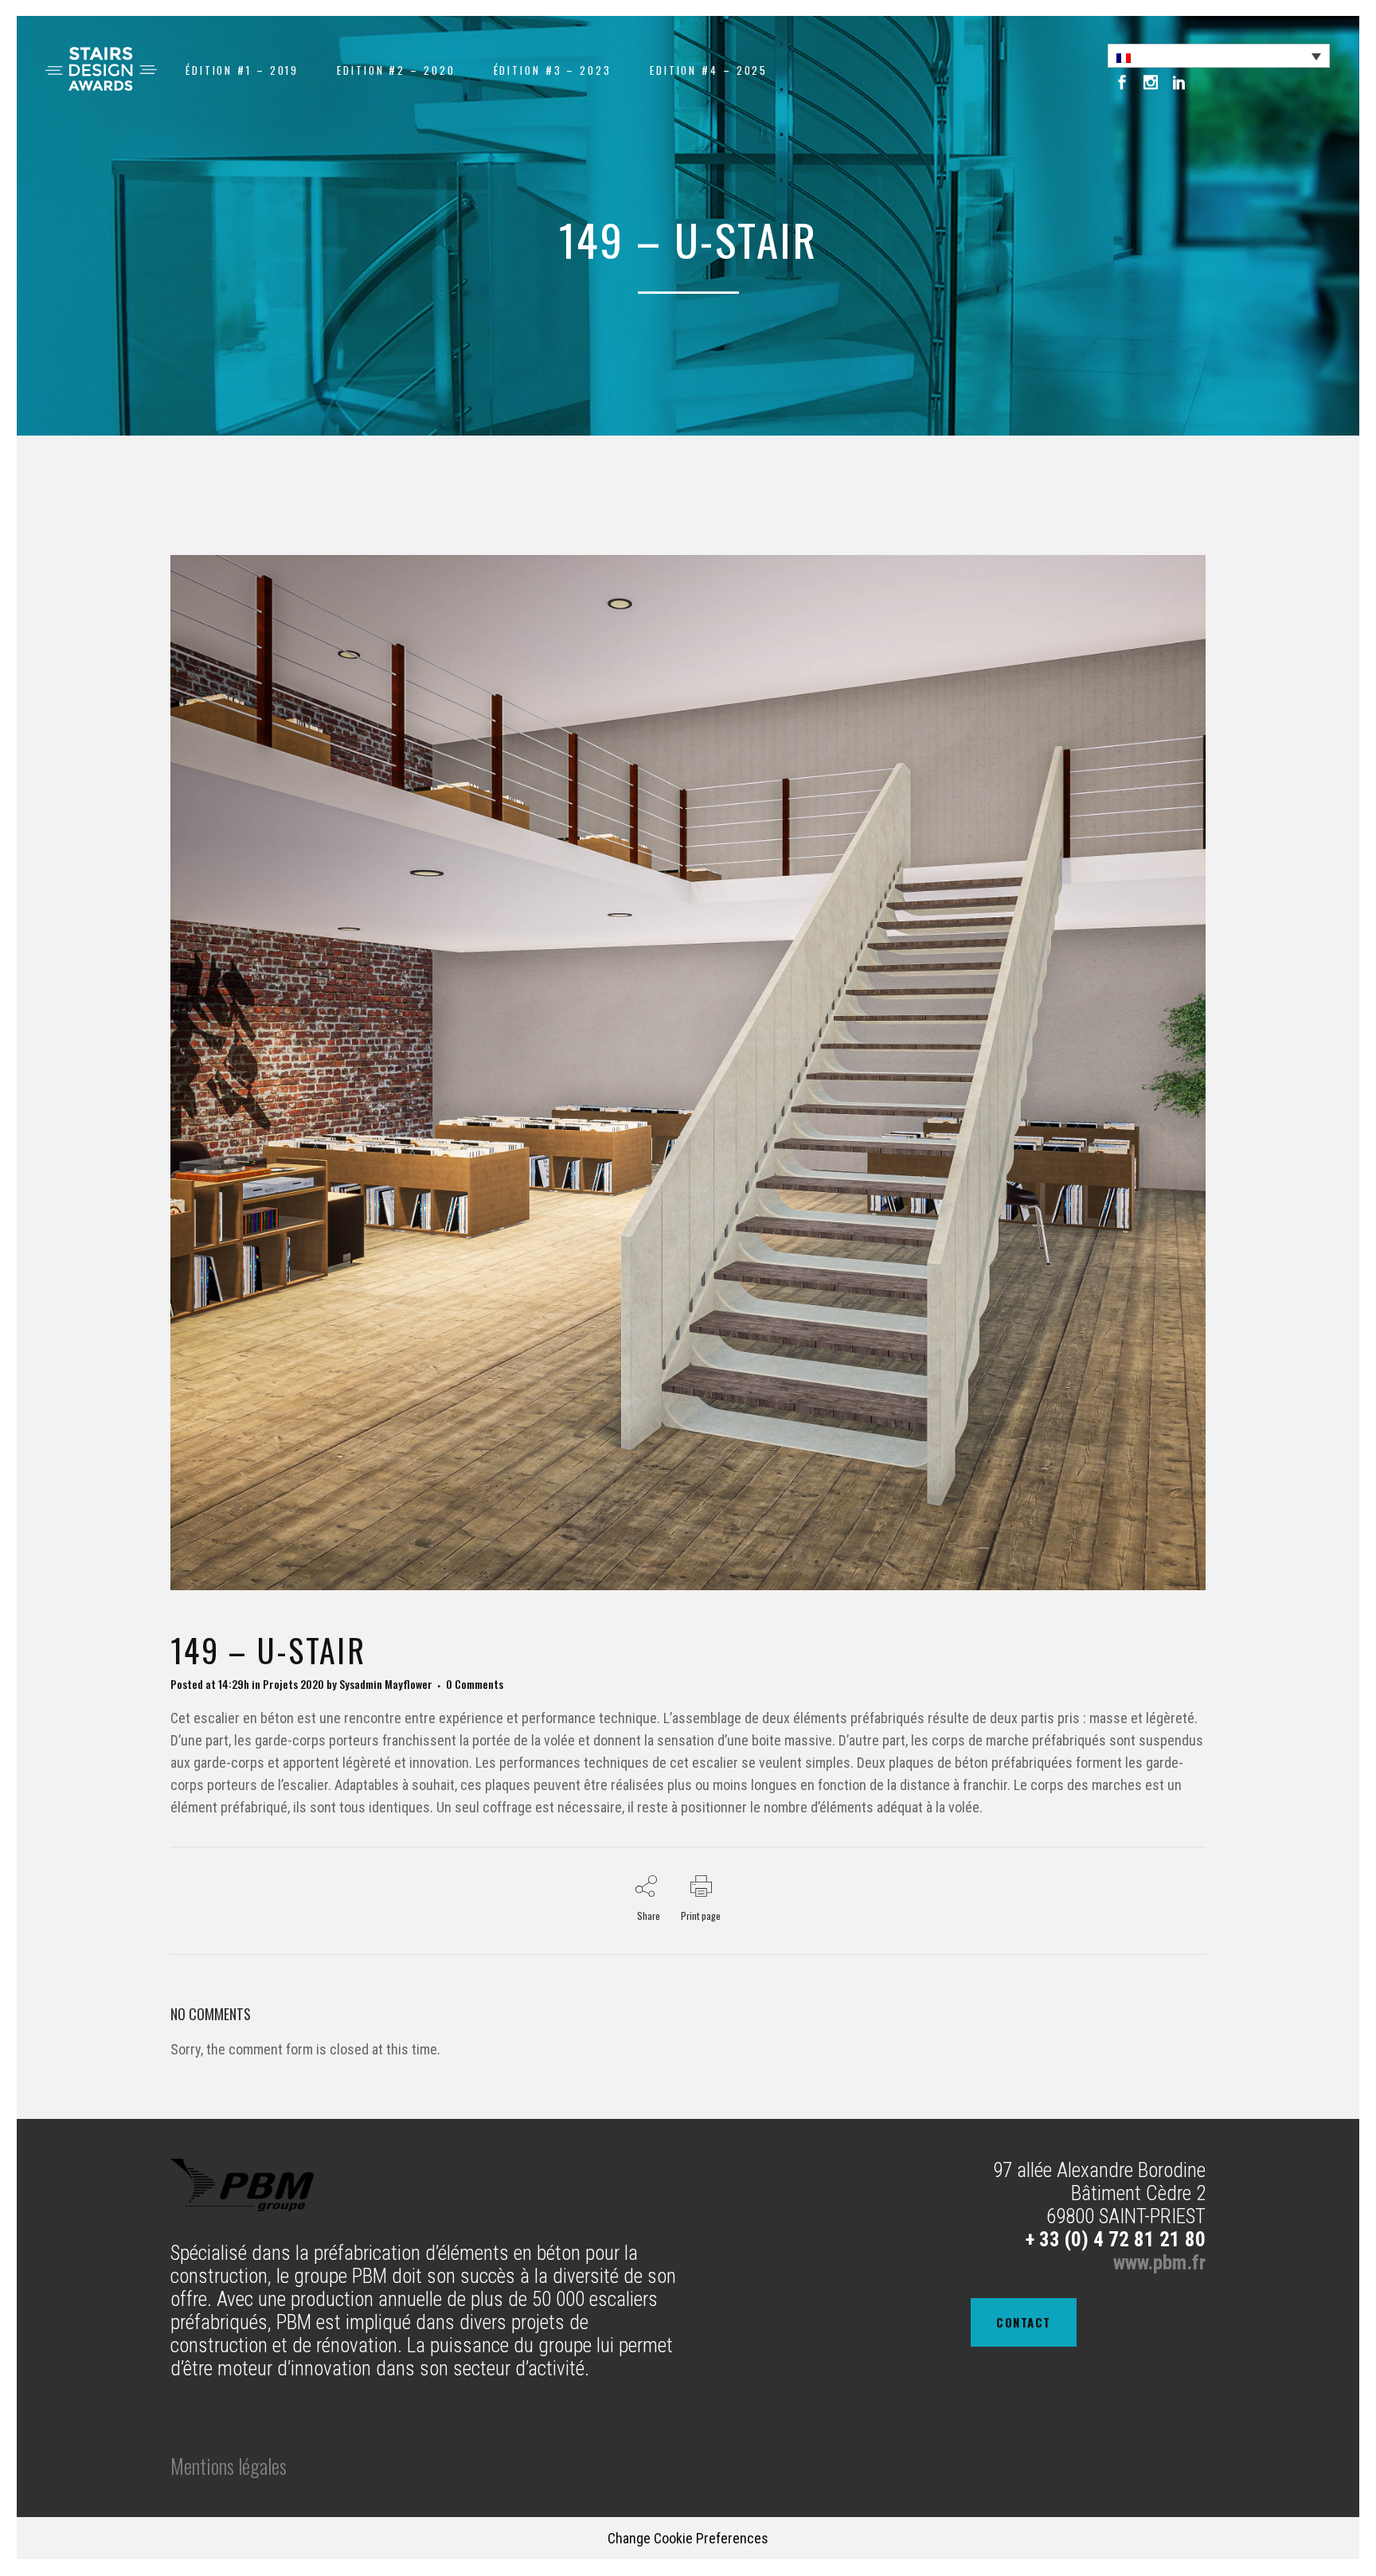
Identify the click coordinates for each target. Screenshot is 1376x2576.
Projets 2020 (293, 1684)
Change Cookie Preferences (688, 2538)
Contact (1024, 2322)
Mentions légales (229, 2466)
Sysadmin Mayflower (386, 1684)
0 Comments (475, 1684)
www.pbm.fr (1159, 2263)
